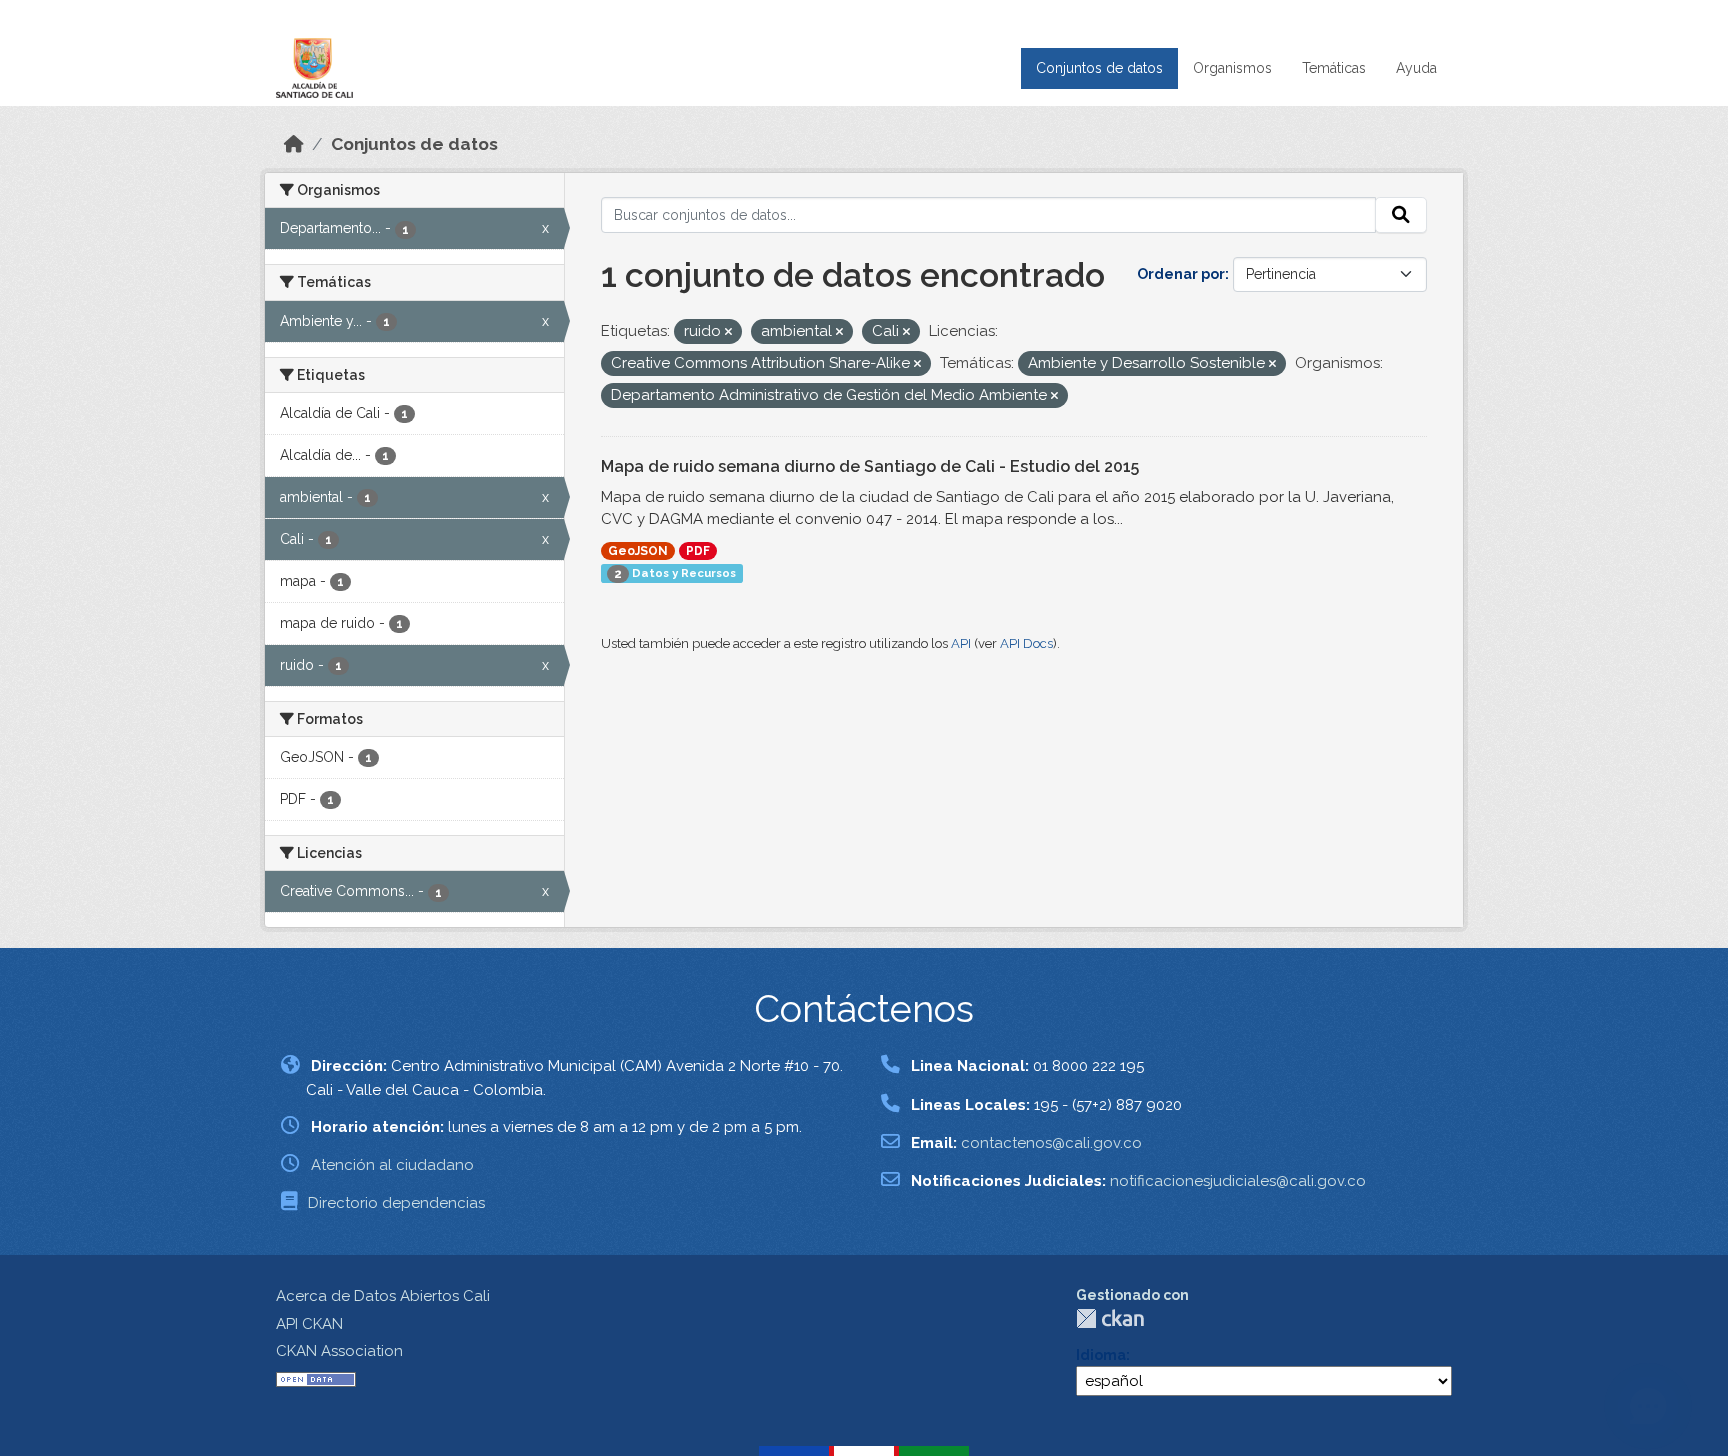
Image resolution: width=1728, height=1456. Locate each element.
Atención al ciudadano (392, 1165)
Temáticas (1334, 68)
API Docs (1026, 643)
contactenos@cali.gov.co (1051, 1143)
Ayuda (1416, 68)
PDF (698, 551)
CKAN (1110, 1318)
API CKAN (309, 1324)
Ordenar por (1181, 274)
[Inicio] (294, 144)
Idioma (1101, 1355)
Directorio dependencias (396, 1203)
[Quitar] (728, 332)
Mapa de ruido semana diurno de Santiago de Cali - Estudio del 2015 (870, 466)
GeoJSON (638, 551)
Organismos (1232, 68)
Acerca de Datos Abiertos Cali (383, 1296)
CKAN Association (339, 1351)
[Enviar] (1401, 215)
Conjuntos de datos (1099, 68)
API (961, 643)
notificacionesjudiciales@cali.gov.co (1238, 1181)
